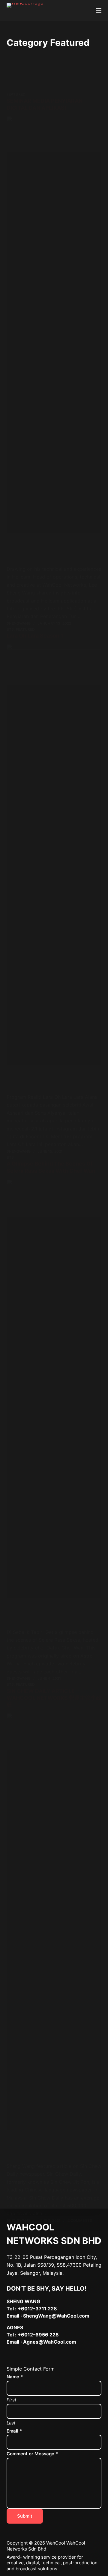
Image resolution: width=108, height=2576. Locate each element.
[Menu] (99, 10)
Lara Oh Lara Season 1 (35, 636)
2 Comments (80, 2220)
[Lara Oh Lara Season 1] (54, 868)
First (11, 2400)
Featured (16, 94)
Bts (10, 629)
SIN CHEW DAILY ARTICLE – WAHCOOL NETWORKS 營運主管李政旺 (54, 1698)
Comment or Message (32, 2454)
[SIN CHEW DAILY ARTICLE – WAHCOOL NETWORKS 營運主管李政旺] (54, 1938)
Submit (25, 2516)
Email (14, 2431)
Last (11, 2423)
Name (15, 2377)
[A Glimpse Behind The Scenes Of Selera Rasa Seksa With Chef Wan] (54, 1404)
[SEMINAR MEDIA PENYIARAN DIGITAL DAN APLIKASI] (54, 340)
